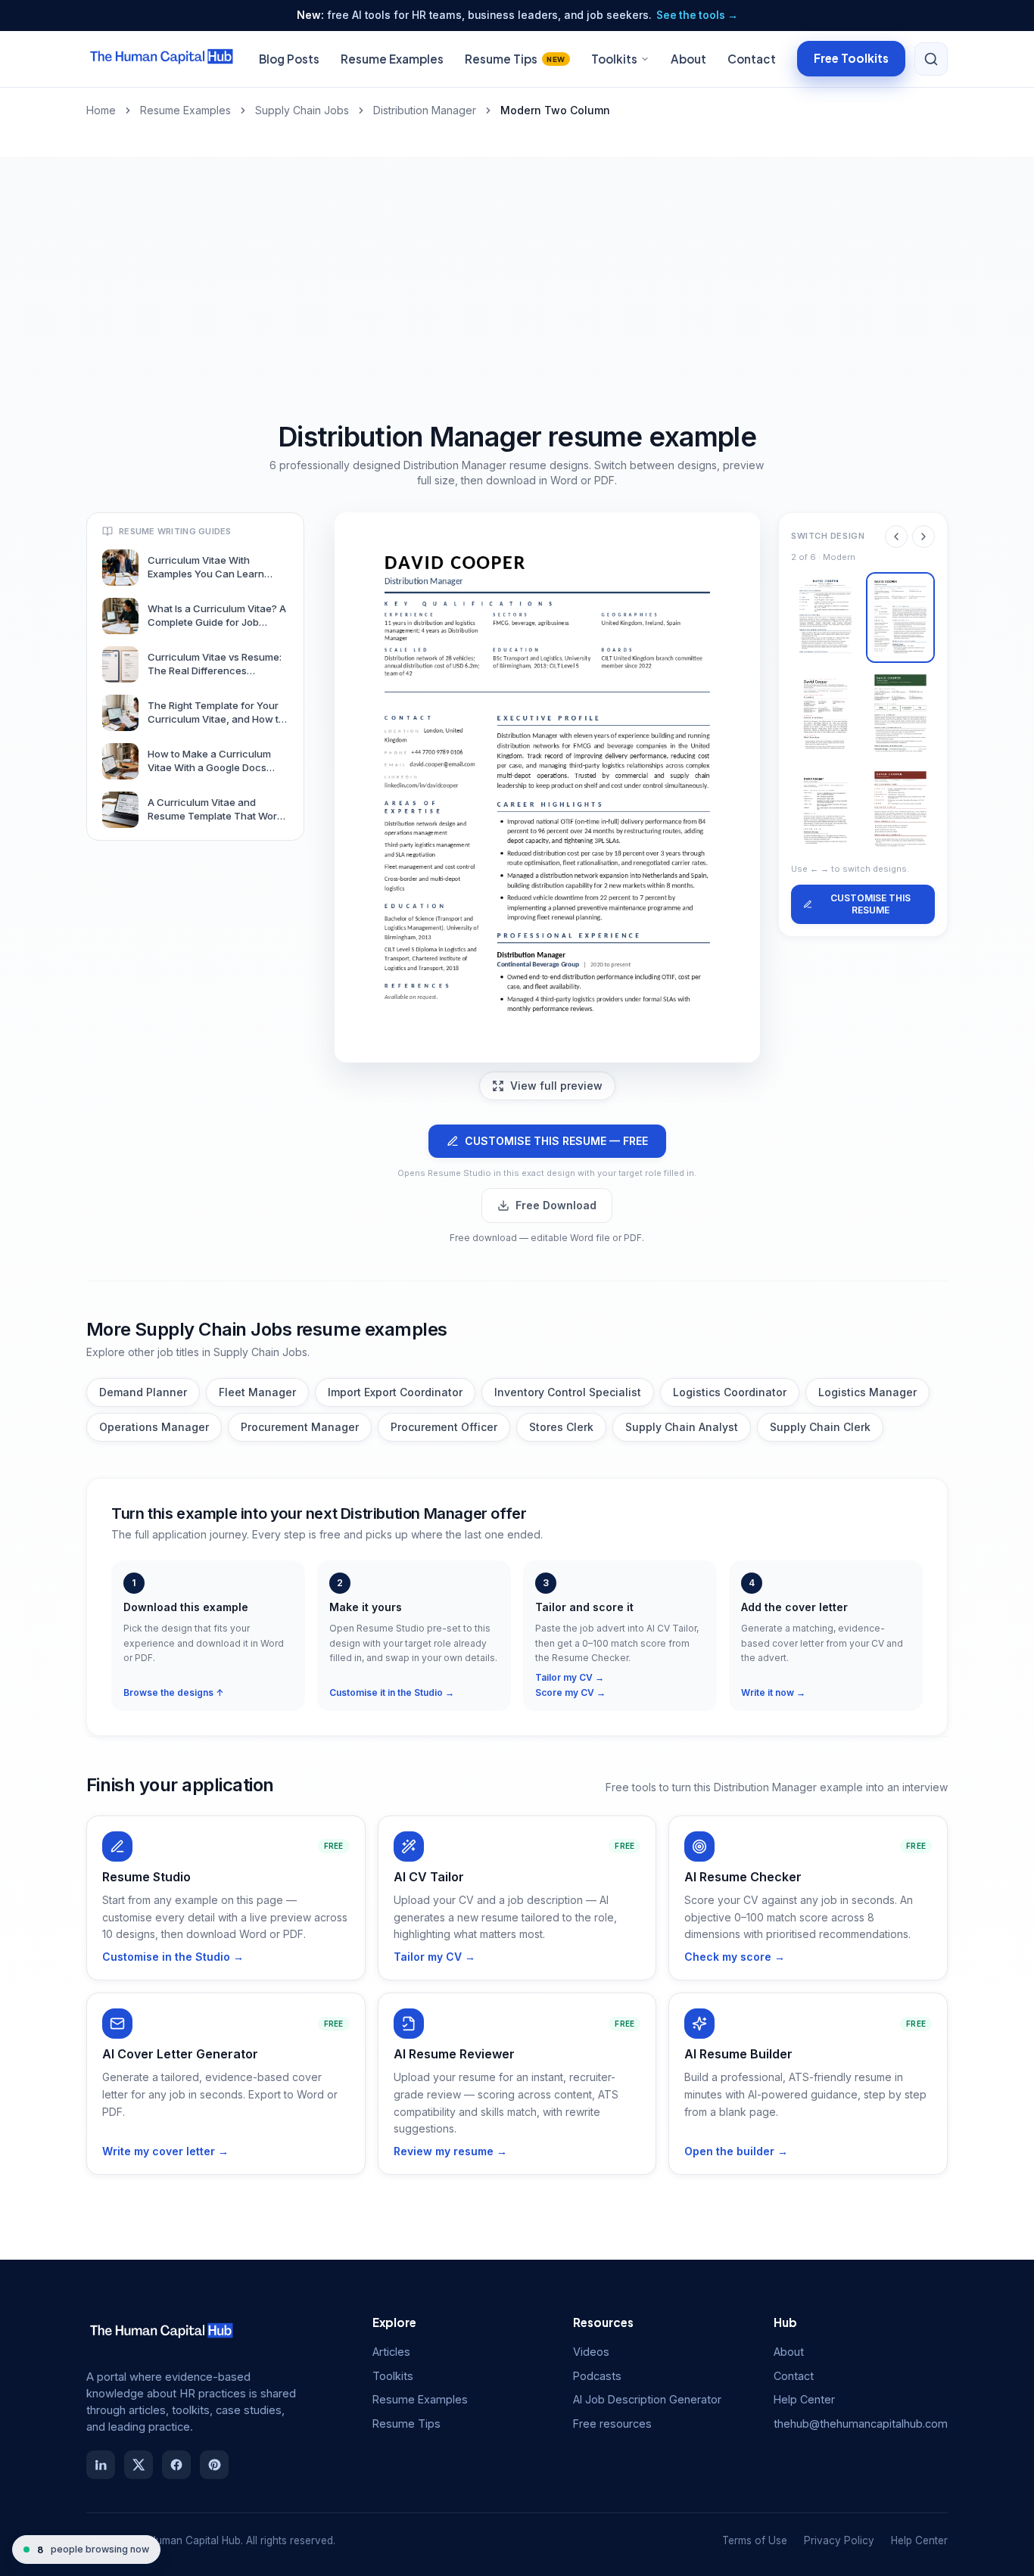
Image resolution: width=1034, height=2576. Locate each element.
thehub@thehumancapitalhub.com (861, 2424)
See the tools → (697, 15)
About (688, 59)
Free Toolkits (851, 58)
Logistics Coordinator (730, 1392)
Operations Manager (154, 1427)
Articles (391, 2352)
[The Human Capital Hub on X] (139, 2465)
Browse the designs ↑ (174, 1692)
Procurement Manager (300, 1427)
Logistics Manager (867, 1392)
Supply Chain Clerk (820, 1427)
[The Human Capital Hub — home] (162, 59)
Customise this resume (870, 904)
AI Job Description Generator (647, 2399)
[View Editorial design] (825, 714)
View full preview (556, 1086)
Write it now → (773, 1692)
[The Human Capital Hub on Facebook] (176, 2465)
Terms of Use (755, 2540)
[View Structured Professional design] (900, 811)
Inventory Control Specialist (568, 1392)
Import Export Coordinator (395, 1392)
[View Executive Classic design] (825, 618)
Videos (591, 2352)
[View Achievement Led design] (900, 714)
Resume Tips (515, 59)
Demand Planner (143, 1392)
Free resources (612, 2424)
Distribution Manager (425, 110)
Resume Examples (392, 59)
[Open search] (931, 59)
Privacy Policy (839, 2540)
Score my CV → (570, 1692)
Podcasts (597, 2376)
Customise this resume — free (556, 1141)
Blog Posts (289, 59)
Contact (752, 59)
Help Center (804, 2399)
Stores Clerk (561, 1427)
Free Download (556, 1205)
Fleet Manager (257, 1392)
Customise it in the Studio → (392, 1692)
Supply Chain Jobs (302, 110)
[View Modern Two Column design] (900, 618)
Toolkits (614, 59)
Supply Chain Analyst (682, 1427)
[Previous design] (896, 537)
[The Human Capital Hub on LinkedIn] (101, 2465)
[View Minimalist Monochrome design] (825, 811)
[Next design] (923, 537)
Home (101, 110)
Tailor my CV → (570, 1677)
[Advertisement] (517, 272)
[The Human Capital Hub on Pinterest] (214, 2465)
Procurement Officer (444, 1427)
